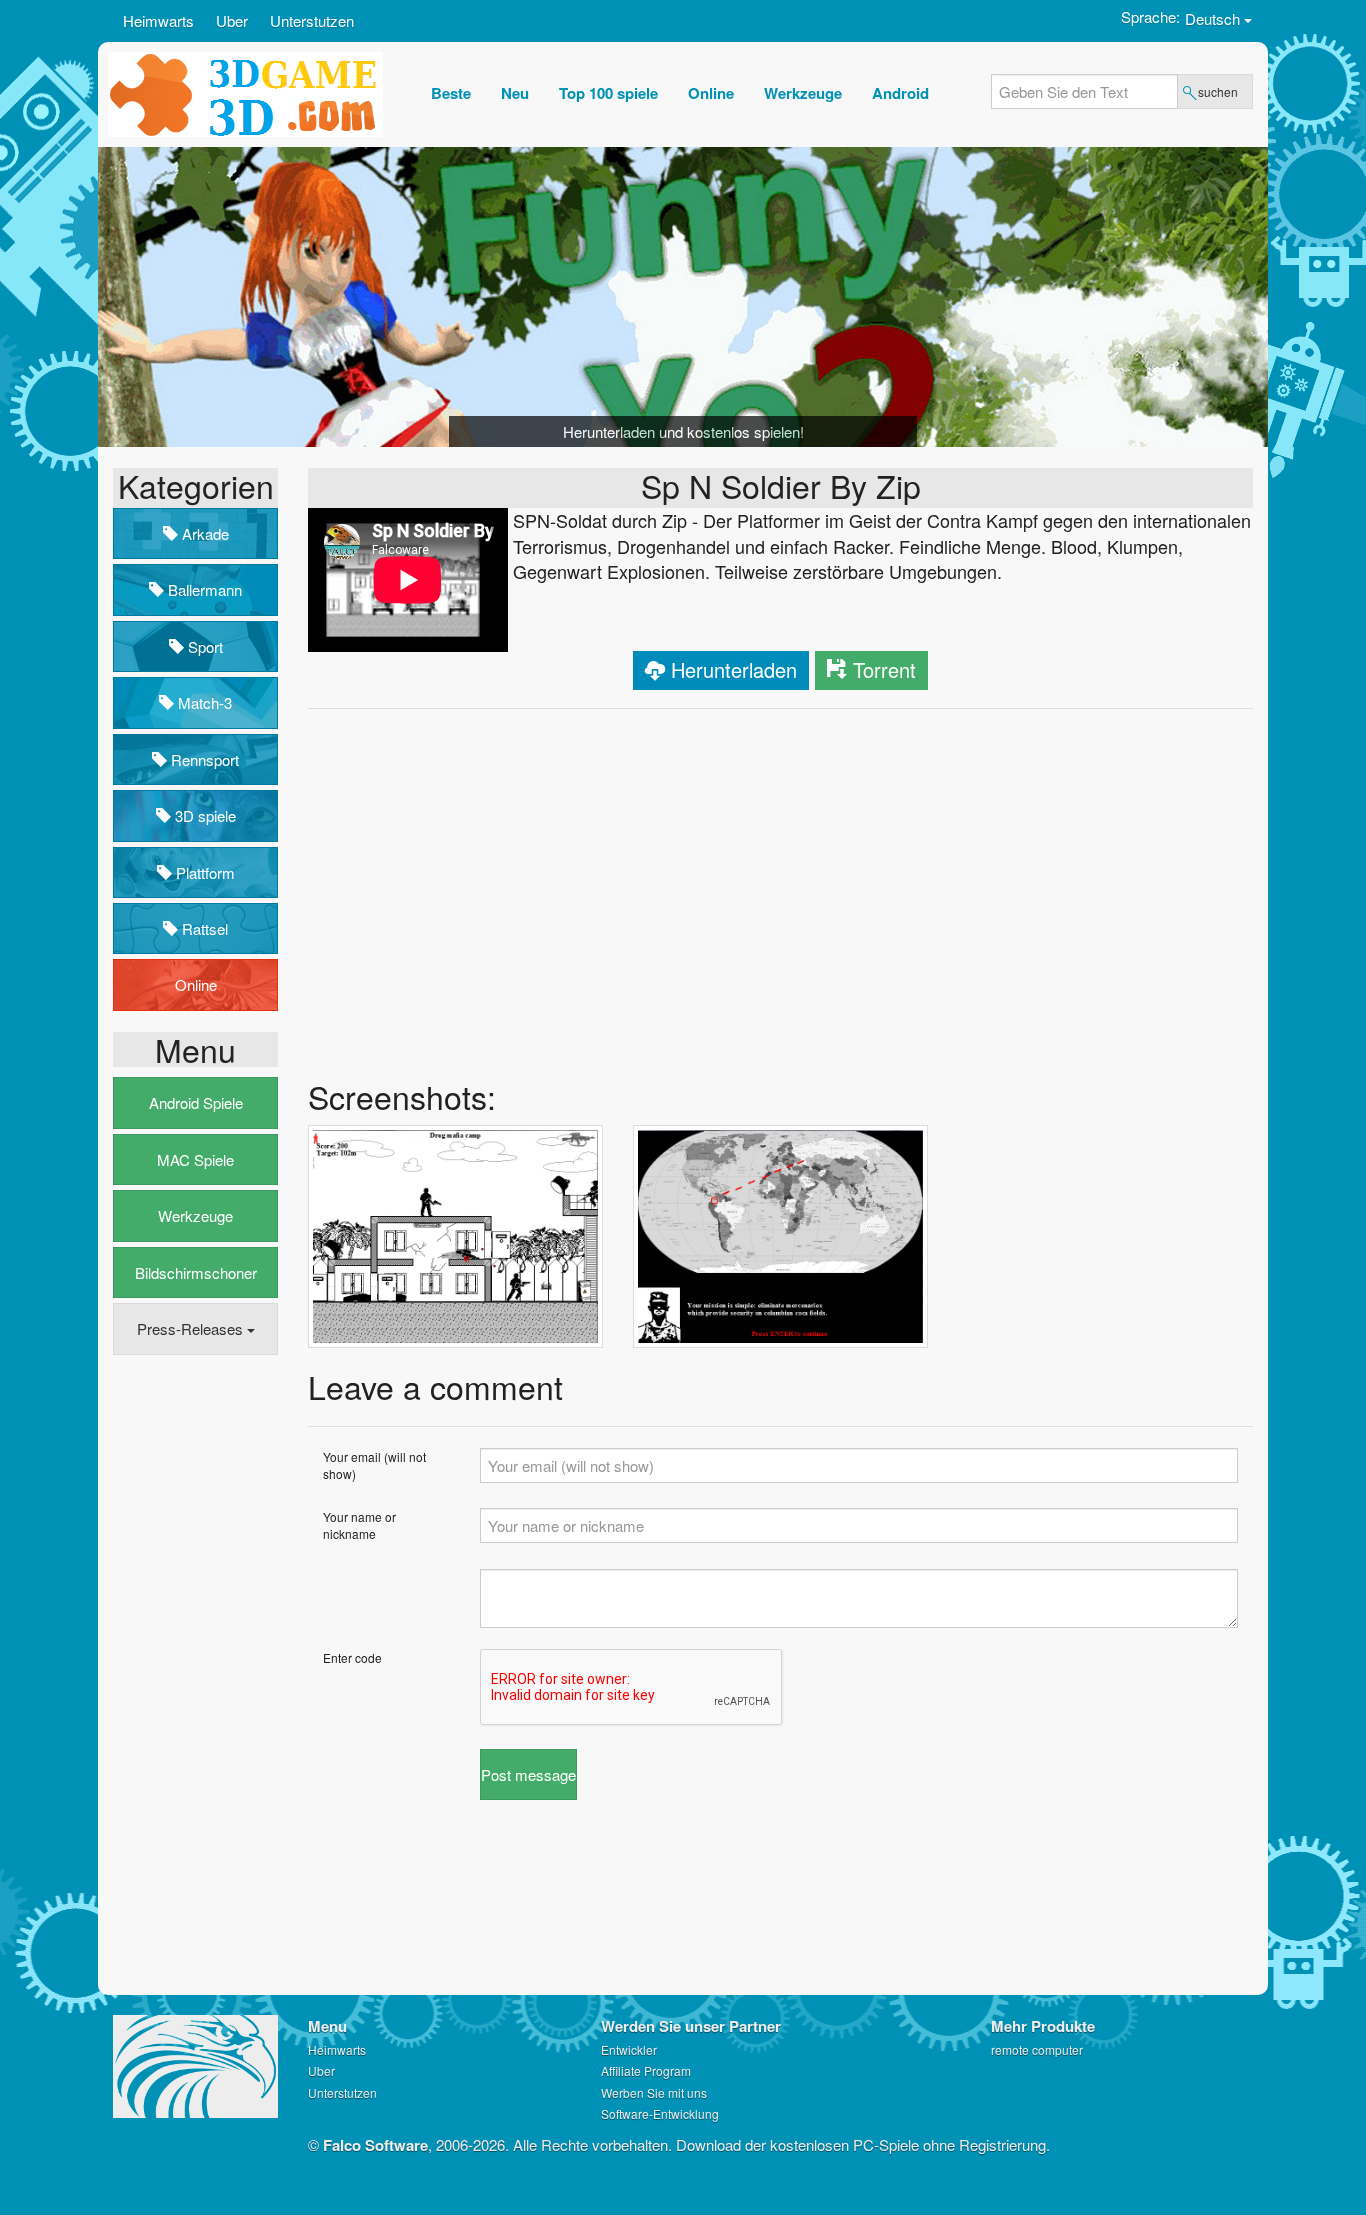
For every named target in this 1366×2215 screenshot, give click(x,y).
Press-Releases (192, 1328)
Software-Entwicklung (660, 2113)
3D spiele (203, 815)
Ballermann (203, 589)
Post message (528, 1774)
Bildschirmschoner (196, 1272)
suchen (1218, 91)
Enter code (352, 1657)
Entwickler (629, 2049)
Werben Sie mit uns (654, 2092)
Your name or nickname (359, 1525)
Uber (232, 20)
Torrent (884, 669)
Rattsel (203, 928)
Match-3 (203, 702)
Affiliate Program (646, 2070)
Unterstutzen (312, 20)
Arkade (203, 533)
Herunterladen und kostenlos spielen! (683, 431)
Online (196, 984)
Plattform (203, 872)
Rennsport (203, 759)
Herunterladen (734, 669)
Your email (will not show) (374, 1465)
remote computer (1037, 2049)
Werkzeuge (195, 1215)
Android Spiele (196, 1102)
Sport (203, 646)
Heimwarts (158, 20)
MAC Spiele (195, 1159)
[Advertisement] (193, 1676)
